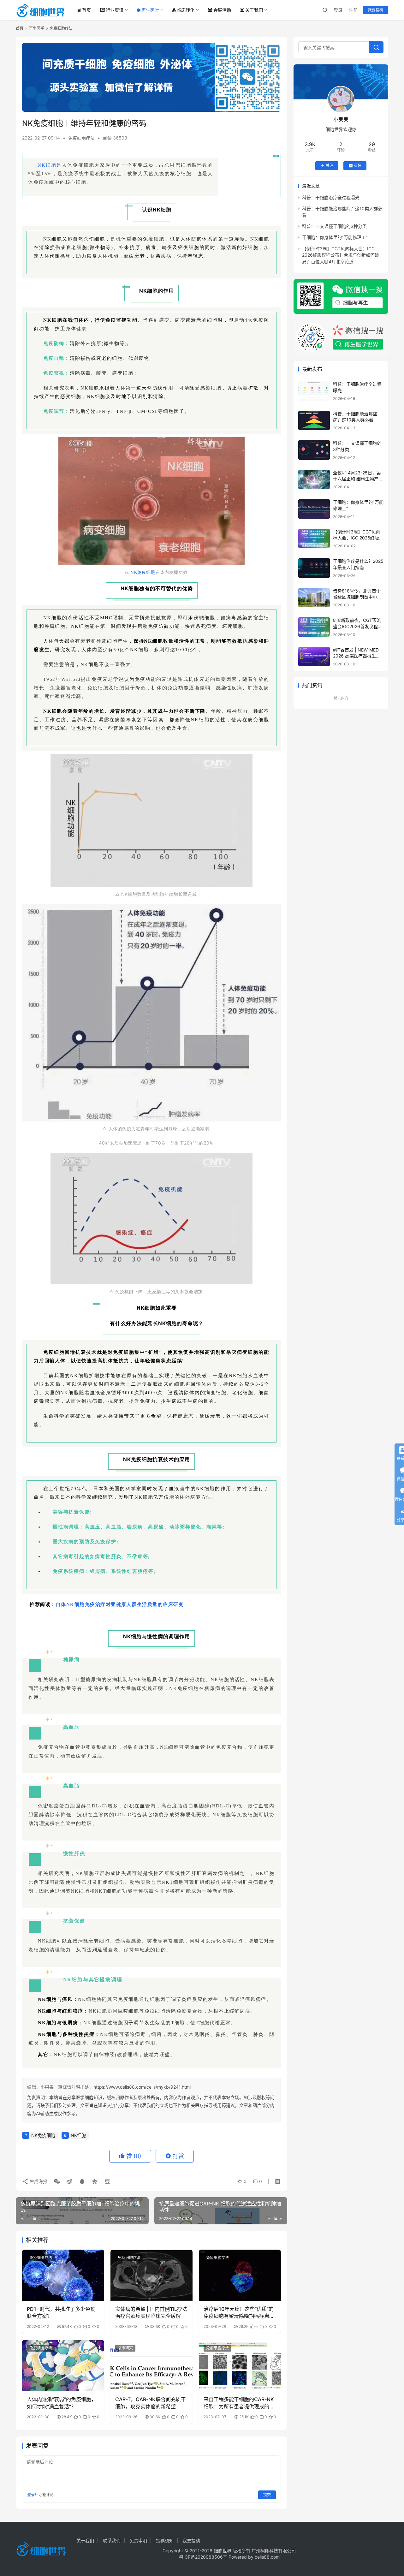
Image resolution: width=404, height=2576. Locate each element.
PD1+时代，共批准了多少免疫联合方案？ (61, 2312)
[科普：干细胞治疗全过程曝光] (314, 391)
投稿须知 (165, 2540)
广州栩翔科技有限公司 (274, 2551)
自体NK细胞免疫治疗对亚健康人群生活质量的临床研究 (120, 1604)
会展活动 (222, 10)
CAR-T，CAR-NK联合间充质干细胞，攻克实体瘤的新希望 (151, 2403)
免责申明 (138, 2540)
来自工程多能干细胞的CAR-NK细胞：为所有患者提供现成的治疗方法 (239, 2403)
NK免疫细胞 (143, 572)
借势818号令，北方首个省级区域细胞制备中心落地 (357, 597)
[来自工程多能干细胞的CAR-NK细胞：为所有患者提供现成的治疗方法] (240, 2365)
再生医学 (150, 10)
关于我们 (254, 10)
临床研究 (125, 2348)
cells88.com (267, 2557)
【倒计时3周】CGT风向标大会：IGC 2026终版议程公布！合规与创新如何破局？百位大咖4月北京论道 (341, 255)
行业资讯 (115, 10)
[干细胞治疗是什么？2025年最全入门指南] (314, 568)
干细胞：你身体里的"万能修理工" (335, 237)
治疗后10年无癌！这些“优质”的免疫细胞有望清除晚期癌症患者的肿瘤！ (239, 2313)
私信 (358, 166)
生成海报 (38, 2181)
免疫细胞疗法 (81, 138)
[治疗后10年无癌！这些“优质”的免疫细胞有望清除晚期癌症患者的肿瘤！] (240, 2275)
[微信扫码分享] (57, 2181)
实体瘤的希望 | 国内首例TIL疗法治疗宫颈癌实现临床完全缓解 (151, 2312)
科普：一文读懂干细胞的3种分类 (334, 226)
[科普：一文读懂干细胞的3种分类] (314, 450)
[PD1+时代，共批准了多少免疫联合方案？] (63, 2275)
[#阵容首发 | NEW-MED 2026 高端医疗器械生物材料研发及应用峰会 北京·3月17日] (314, 657)
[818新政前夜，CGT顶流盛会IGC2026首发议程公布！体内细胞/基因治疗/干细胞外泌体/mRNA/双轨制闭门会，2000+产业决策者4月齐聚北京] (314, 627)
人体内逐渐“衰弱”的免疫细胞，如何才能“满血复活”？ (62, 2403)
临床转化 (186, 10)
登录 (338, 10)
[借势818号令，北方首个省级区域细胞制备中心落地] (314, 598)
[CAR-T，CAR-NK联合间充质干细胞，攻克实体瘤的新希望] (151, 2365)
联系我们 (112, 2540)
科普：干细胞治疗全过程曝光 (331, 197)
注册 (353, 10)
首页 (86, 10)
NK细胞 (47, 165)
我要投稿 (376, 10)
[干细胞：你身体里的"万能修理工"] (314, 509)
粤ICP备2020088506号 (203, 2557)
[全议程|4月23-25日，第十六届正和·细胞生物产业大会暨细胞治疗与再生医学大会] (314, 480)
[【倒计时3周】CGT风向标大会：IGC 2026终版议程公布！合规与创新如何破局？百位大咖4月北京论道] (314, 539)
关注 (330, 166)
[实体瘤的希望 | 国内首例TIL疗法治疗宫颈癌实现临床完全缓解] (151, 2275)
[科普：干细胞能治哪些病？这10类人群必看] (314, 421)
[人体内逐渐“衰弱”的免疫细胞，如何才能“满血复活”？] (63, 2365)
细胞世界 (223, 2551)
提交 (267, 2495)
